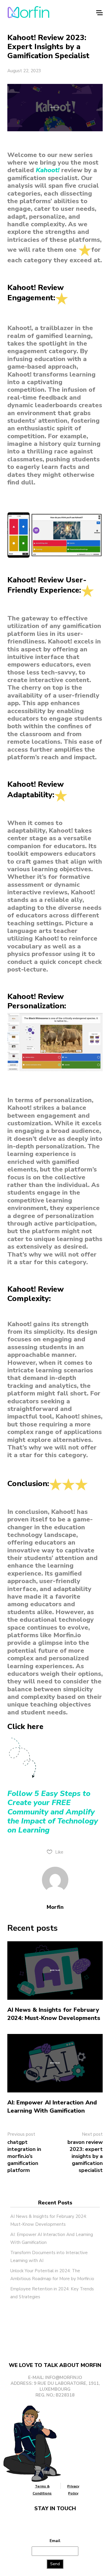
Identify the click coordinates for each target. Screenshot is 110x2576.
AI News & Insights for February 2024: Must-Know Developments (54, 2014)
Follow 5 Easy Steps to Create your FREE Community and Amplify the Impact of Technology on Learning (53, 1812)
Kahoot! (48, 170)
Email (55, 2541)
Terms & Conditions (42, 2490)
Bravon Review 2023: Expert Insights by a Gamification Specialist (85, 2156)
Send (55, 2564)
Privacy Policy (73, 2490)
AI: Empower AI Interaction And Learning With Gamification (52, 2107)
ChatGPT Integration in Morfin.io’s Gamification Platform (24, 2156)
